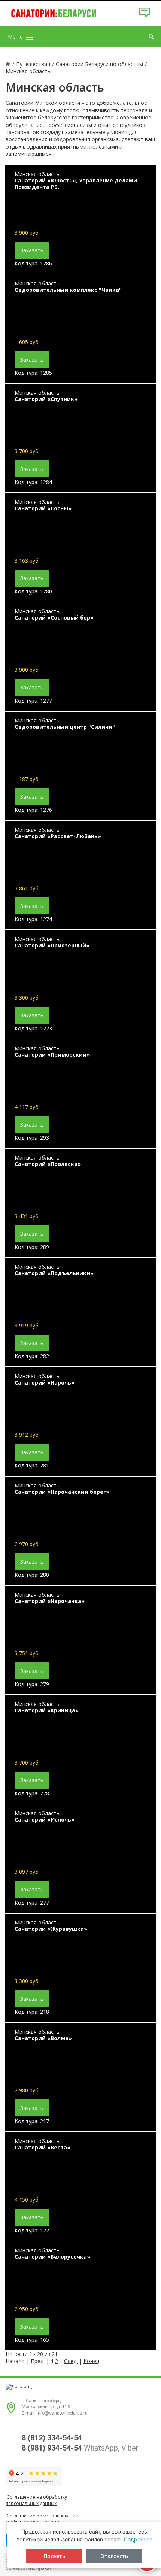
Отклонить (114, 2556)
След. (71, 2361)
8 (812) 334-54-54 (52, 2438)
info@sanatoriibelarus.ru (62, 2413)
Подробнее (138, 2539)
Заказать (32, 250)
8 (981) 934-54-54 (52, 2448)
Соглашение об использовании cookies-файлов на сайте (42, 2519)
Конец (91, 2361)
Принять (54, 2556)
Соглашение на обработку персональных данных (36, 2500)
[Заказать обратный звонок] (145, 16)
